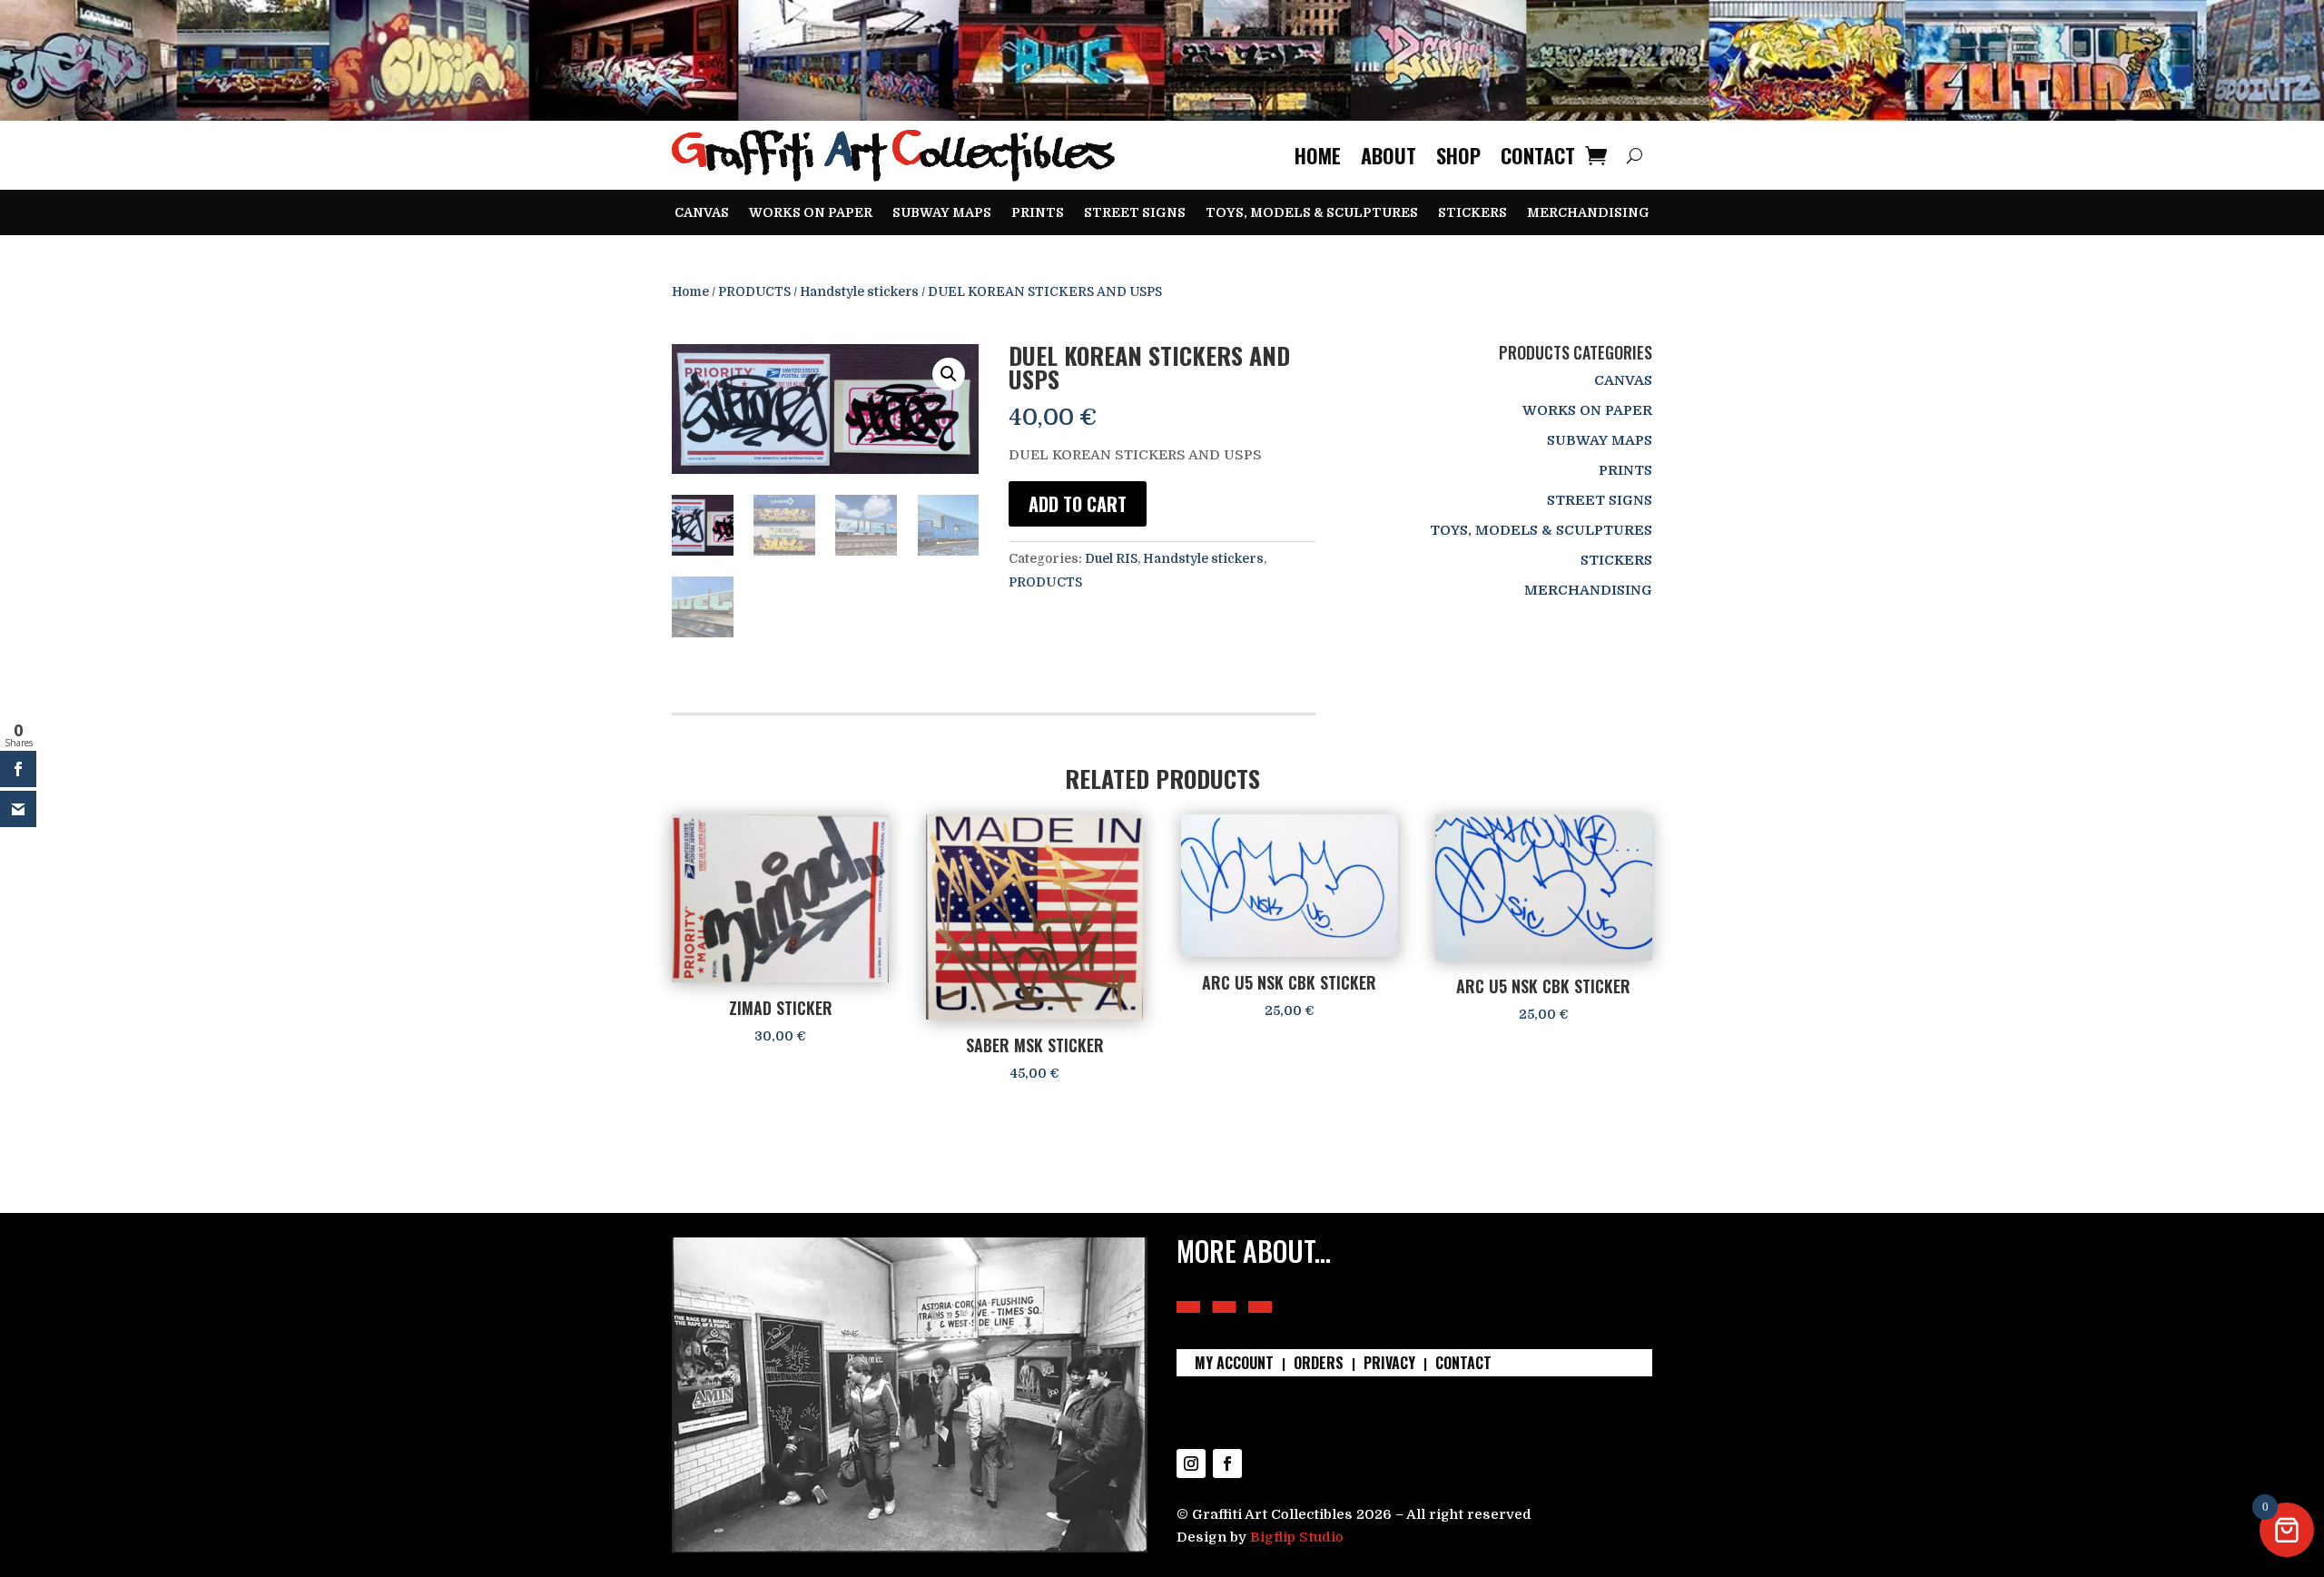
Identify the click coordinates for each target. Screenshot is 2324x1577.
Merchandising (1588, 213)
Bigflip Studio (1297, 1537)
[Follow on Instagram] (1191, 1464)
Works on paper (811, 213)
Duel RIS (1111, 558)
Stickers (1472, 213)
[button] (949, 374)
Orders (1319, 1365)
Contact (1538, 155)
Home (1318, 155)
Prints (1038, 213)
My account (1234, 1365)
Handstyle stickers (859, 292)
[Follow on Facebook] (1227, 1464)
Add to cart (1078, 504)
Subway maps (942, 213)
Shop (1458, 155)
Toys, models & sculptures (1312, 213)
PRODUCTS (754, 292)
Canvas (702, 213)
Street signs (1135, 213)
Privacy (1389, 1365)
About (1388, 155)
